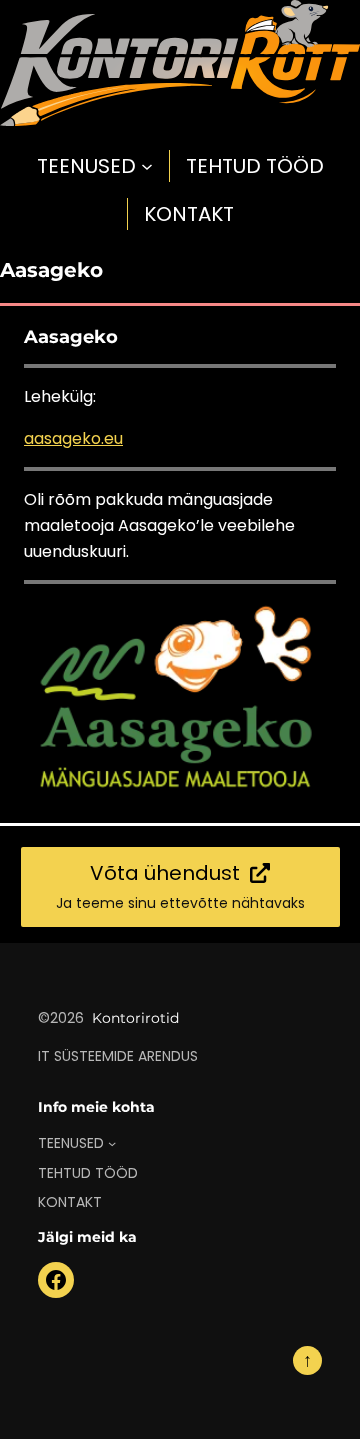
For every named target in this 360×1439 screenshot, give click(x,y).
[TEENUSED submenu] (147, 166)
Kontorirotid (135, 1018)
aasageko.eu (73, 438)
